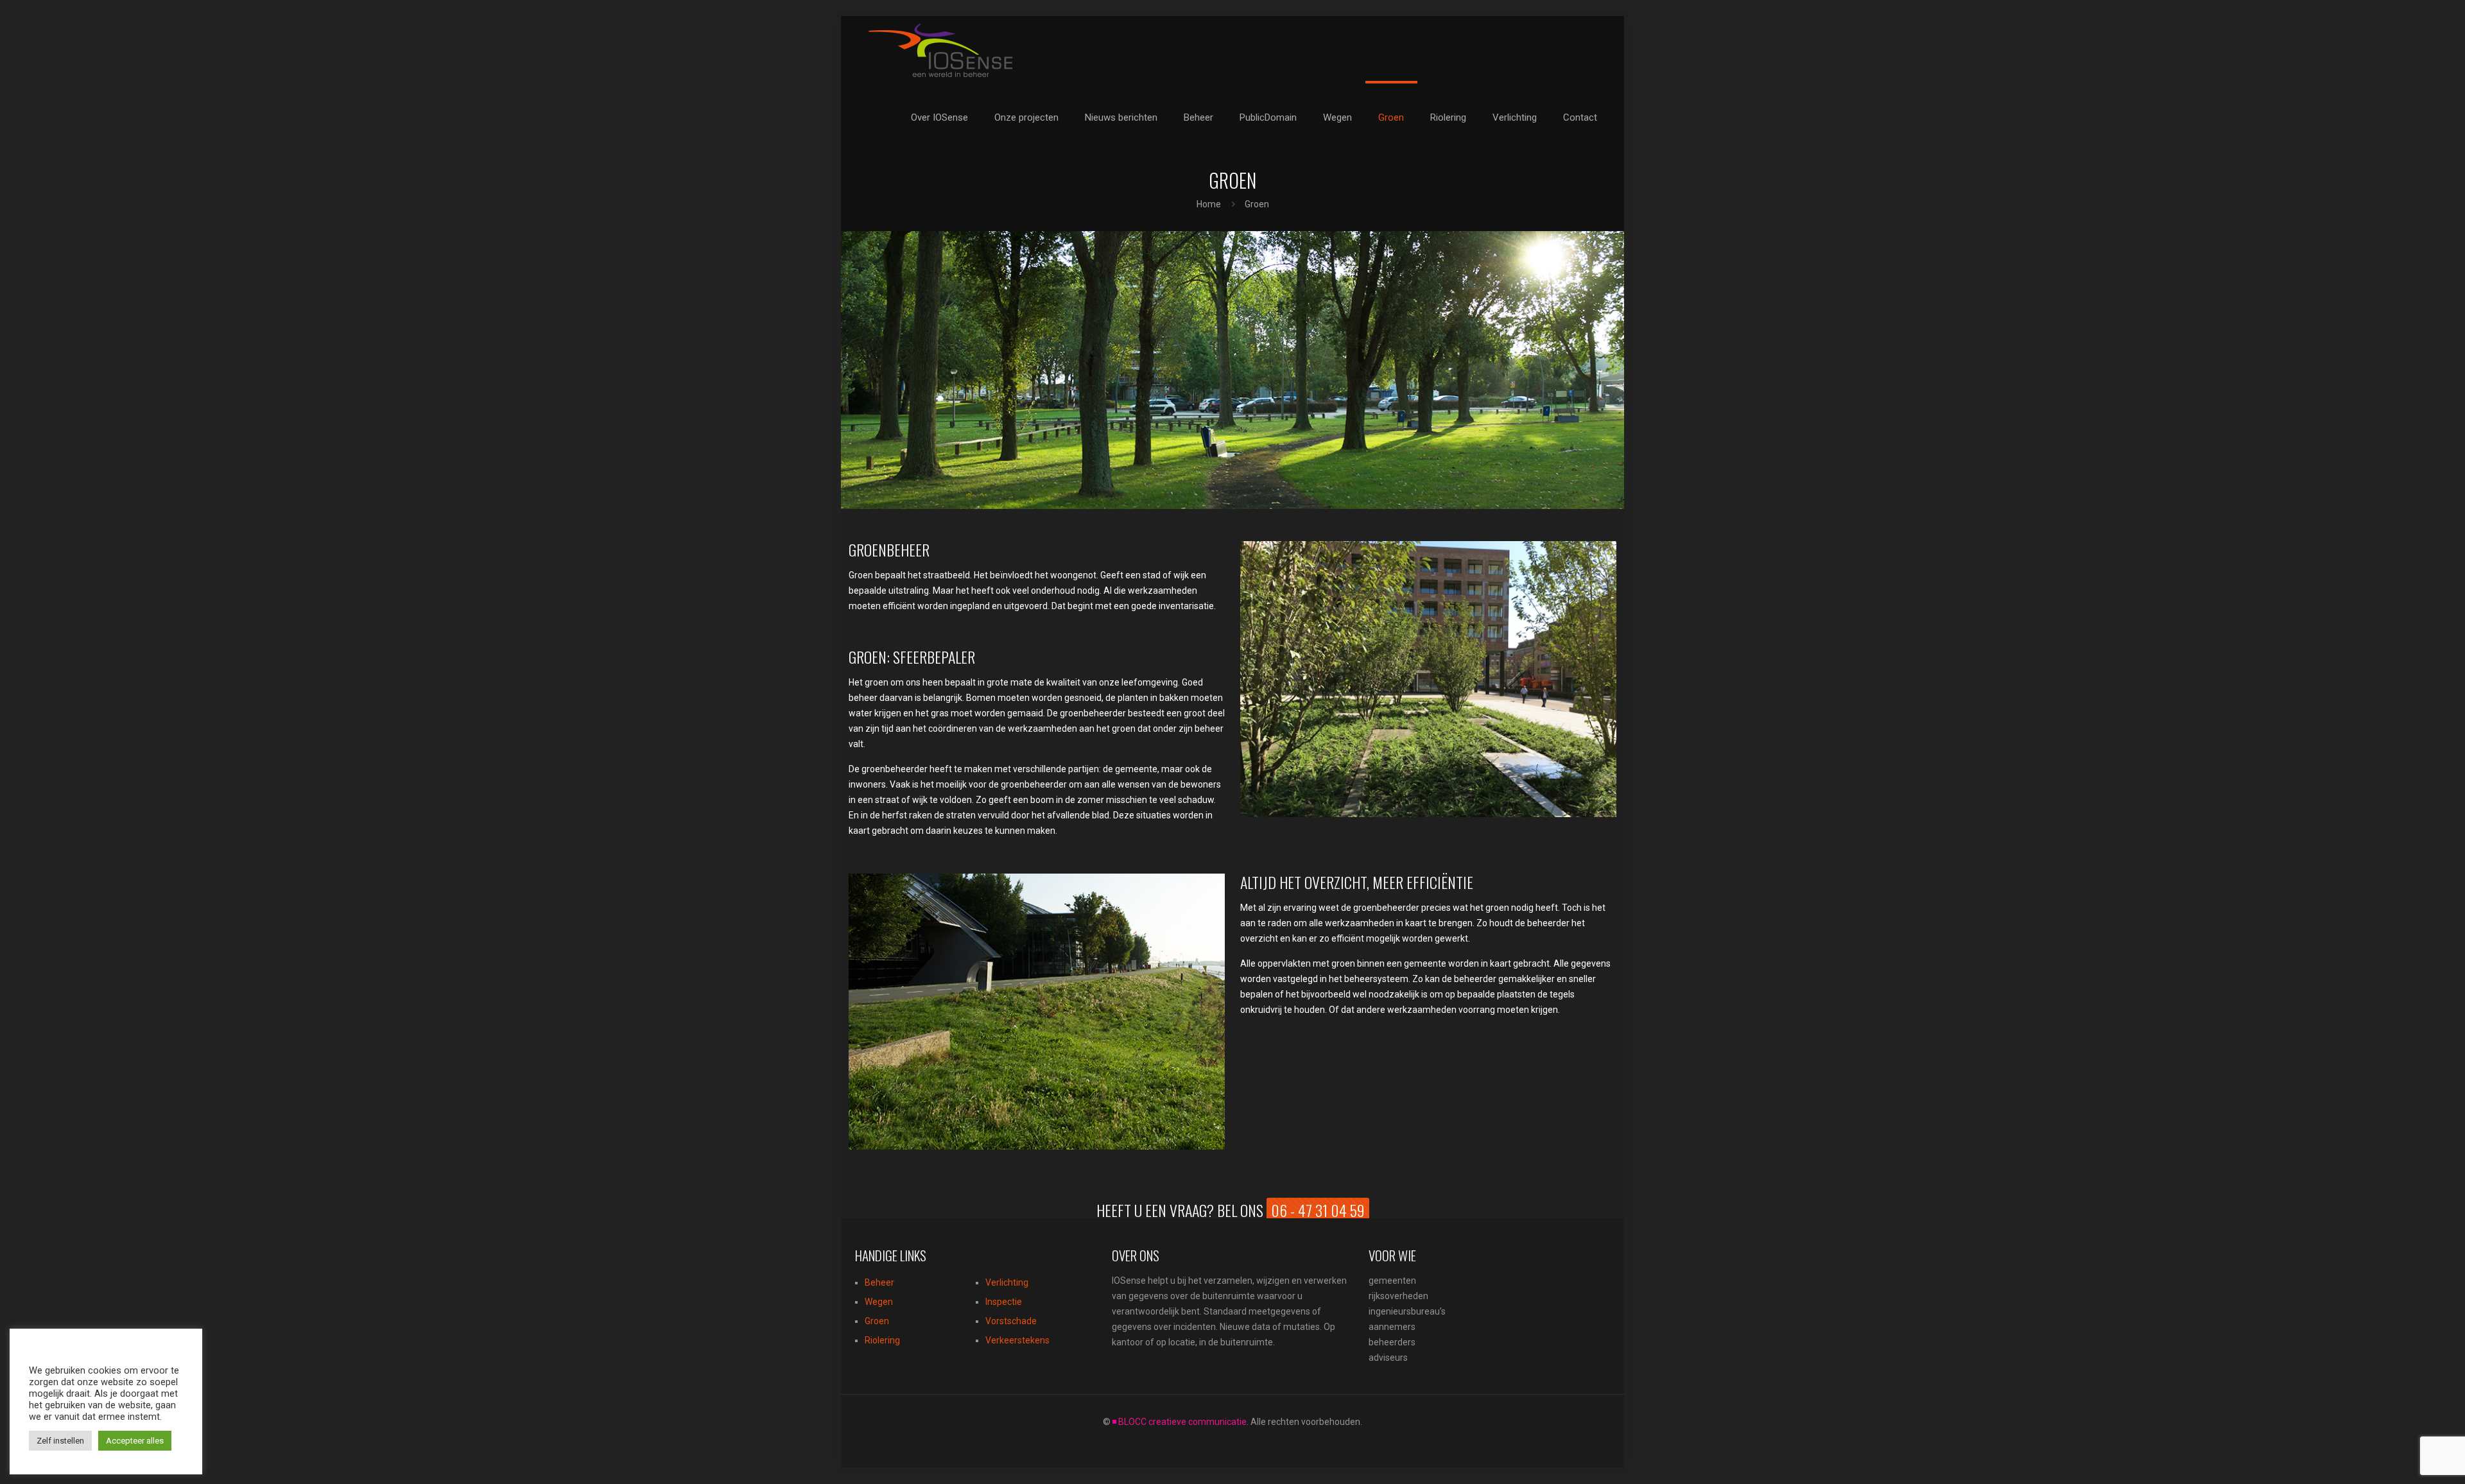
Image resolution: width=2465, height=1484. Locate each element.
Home (1209, 204)
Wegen (879, 1302)
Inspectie (1004, 1302)
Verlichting (1007, 1282)
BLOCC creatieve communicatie (1182, 1422)
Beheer (879, 1282)
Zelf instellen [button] (60, 1441)
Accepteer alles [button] (135, 1441)
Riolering (882, 1340)
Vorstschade (1011, 1321)
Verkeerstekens (1017, 1340)
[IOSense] (940, 50)
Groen (877, 1321)
